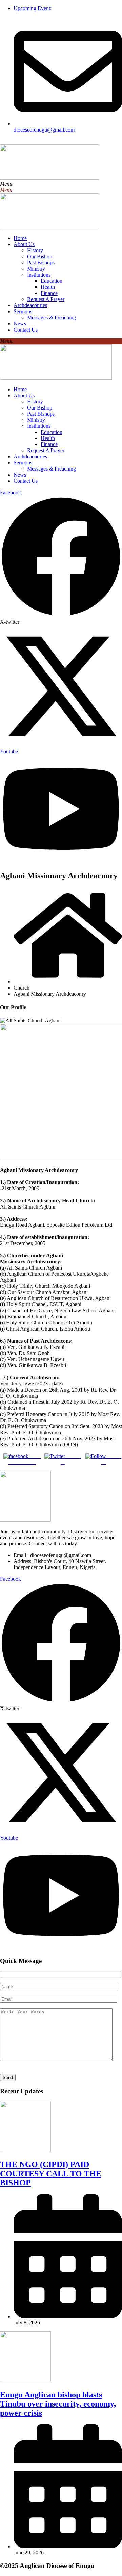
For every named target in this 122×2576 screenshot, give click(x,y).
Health (48, 287)
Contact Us (26, 330)
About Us (24, 244)
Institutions (39, 275)
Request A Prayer (46, 299)
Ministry (36, 269)
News (20, 324)
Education (52, 281)
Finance (49, 293)
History (35, 250)
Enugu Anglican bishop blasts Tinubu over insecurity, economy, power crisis (58, 2404)
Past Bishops (41, 263)
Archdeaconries (30, 305)
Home (20, 238)
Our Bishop (40, 256)
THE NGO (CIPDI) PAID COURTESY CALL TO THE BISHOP (51, 2174)
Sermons (23, 311)
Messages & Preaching (52, 317)
